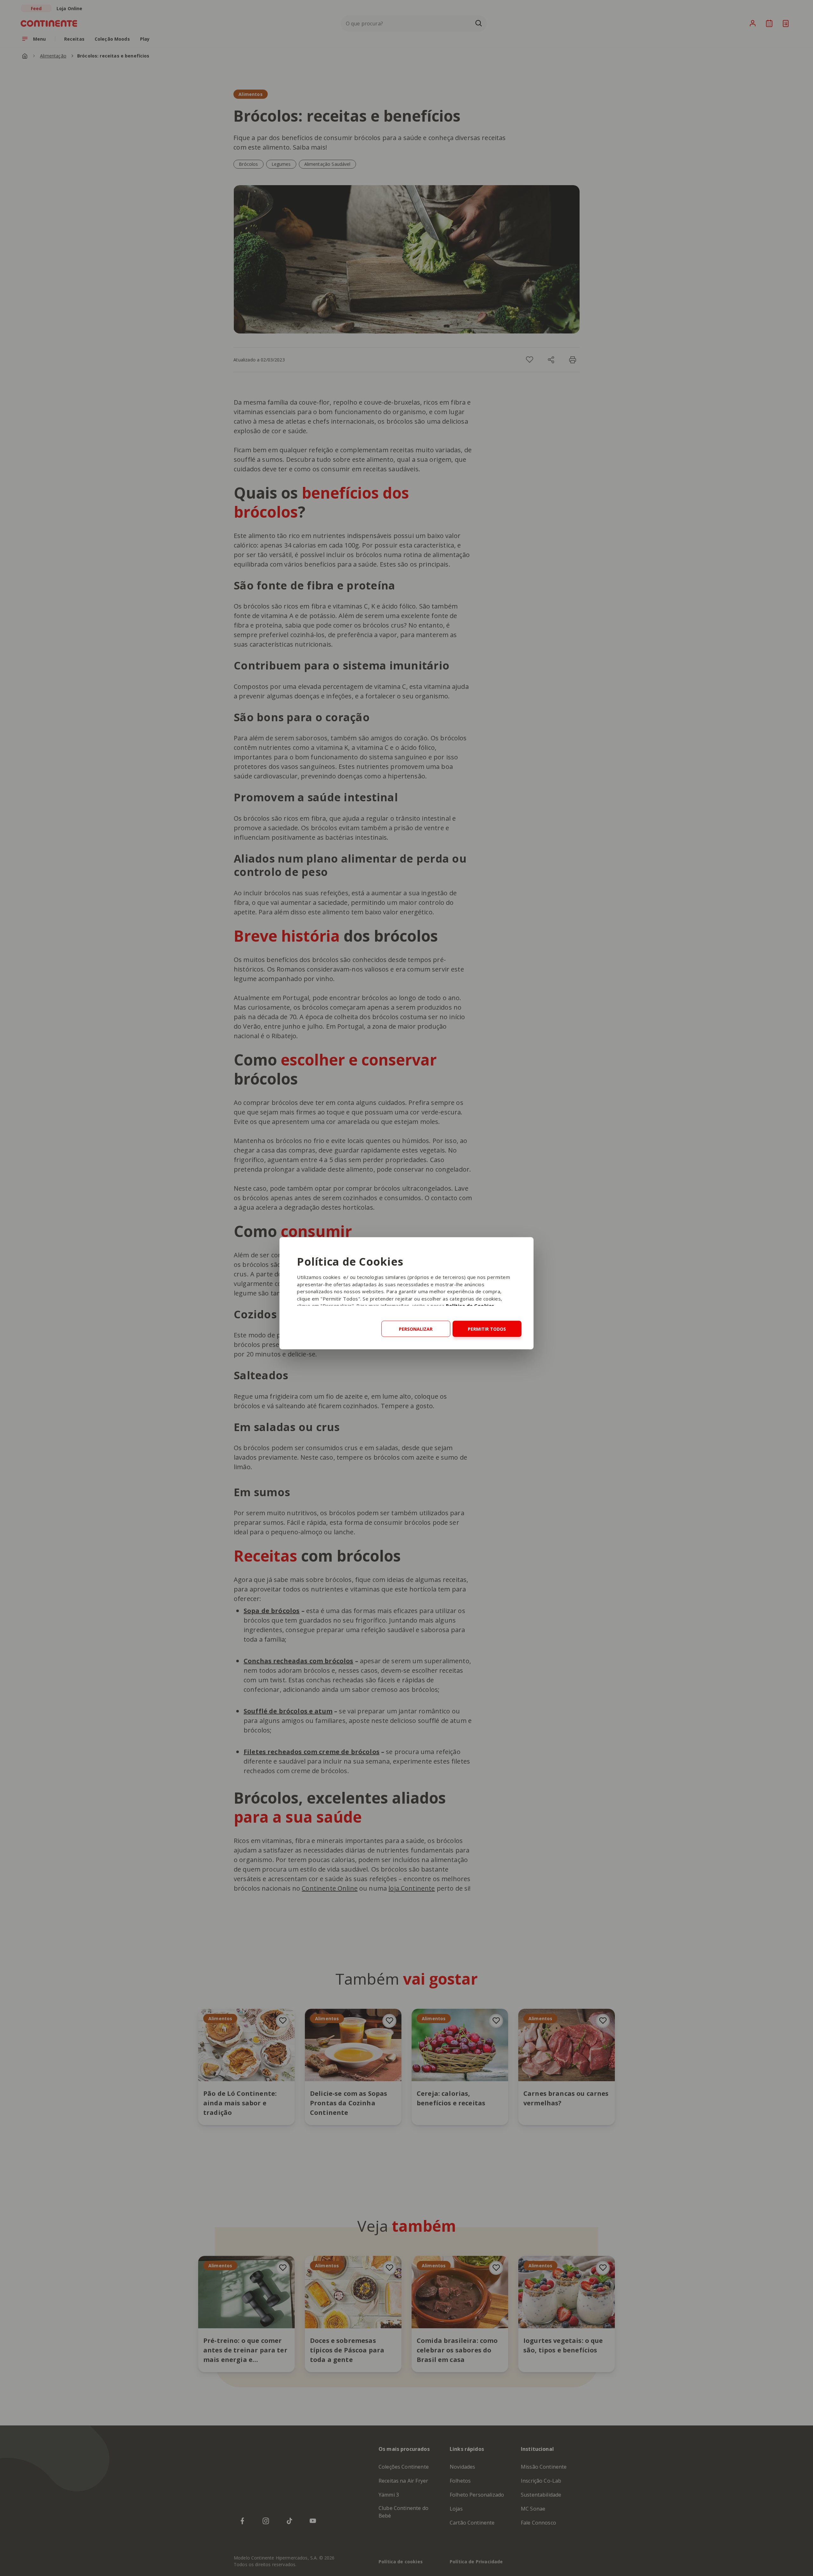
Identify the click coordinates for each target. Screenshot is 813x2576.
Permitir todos (487, 1329)
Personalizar (416, 1329)
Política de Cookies (470, 1306)
